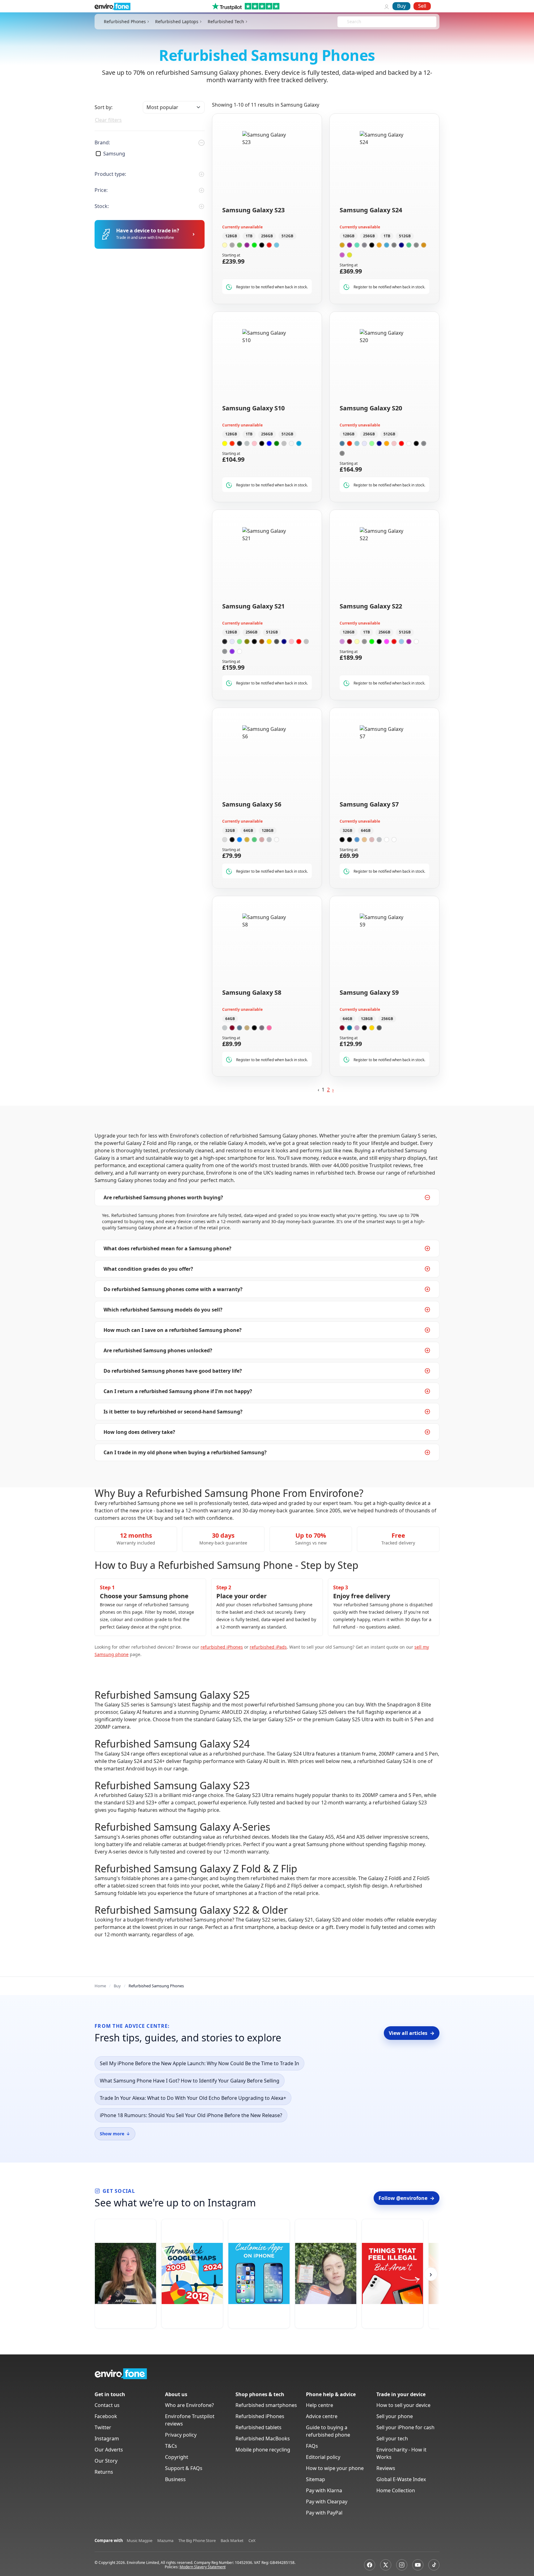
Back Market (232, 2540)
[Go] (193, 234)
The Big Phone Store (197, 2540)
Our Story (106, 2461)
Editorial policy (323, 2457)
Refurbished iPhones (260, 2416)
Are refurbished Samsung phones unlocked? (158, 1350)
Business (175, 2479)
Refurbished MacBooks (263, 2438)
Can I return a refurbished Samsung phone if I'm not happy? (178, 1391)
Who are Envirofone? (189, 2405)
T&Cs (171, 2446)
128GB (231, 236)
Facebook (106, 2416)
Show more (115, 2134)
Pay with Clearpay (327, 2502)
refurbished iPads (268, 1647)
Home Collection (396, 2490)
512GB (287, 236)
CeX (252, 2540)
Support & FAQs (184, 2468)
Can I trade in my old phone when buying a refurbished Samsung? (185, 1452)
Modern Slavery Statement (203, 2567)
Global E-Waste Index (401, 2479)
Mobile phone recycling (263, 2450)
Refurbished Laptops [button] (177, 22)
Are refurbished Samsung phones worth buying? (163, 1197)
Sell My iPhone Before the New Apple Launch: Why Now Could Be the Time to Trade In (199, 2063)
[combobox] (348, 22)
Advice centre (322, 2416)
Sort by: (104, 107)
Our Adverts (109, 2450)
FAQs (312, 2446)
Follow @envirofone (407, 2198)
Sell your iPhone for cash (405, 2427)
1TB (249, 236)
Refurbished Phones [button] (125, 22)
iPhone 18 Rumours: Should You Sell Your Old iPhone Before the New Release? (191, 2115)
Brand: (102, 142)
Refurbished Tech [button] (226, 22)
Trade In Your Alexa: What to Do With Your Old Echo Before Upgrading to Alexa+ (193, 2098)
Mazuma (165, 2540)
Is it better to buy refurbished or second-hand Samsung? (173, 1412)
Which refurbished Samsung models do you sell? (163, 1310)
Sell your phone (395, 2416)
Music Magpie (140, 2540)
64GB (248, 830)
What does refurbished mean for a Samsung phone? (167, 1248)
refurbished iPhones (222, 1647)
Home (100, 1986)
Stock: (102, 206)
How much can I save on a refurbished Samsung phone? (173, 1330)
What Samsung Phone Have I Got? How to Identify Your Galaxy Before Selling (190, 2081)
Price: (101, 190)
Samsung (114, 154)
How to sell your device (403, 2405)
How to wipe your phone (335, 2468)
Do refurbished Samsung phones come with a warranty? (173, 1289)
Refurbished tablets (259, 2427)
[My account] (387, 6)
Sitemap (316, 2479)
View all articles (412, 2033)
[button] (333, 1090)
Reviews (386, 2468)
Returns (104, 2472)
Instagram (107, 2438)
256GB (267, 236)
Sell (422, 6)
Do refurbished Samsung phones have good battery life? (173, 1371)
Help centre (320, 2405)
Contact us (107, 2405)
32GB (230, 830)
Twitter (103, 2427)
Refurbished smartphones (266, 2405)
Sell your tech (392, 2438)
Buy (401, 6)
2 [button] (328, 1090)
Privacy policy (181, 2435)
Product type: (110, 174)
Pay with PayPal (324, 2513)
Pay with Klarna (324, 2490)
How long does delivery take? (139, 1432)
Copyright (177, 2457)
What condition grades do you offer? (148, 1269)
